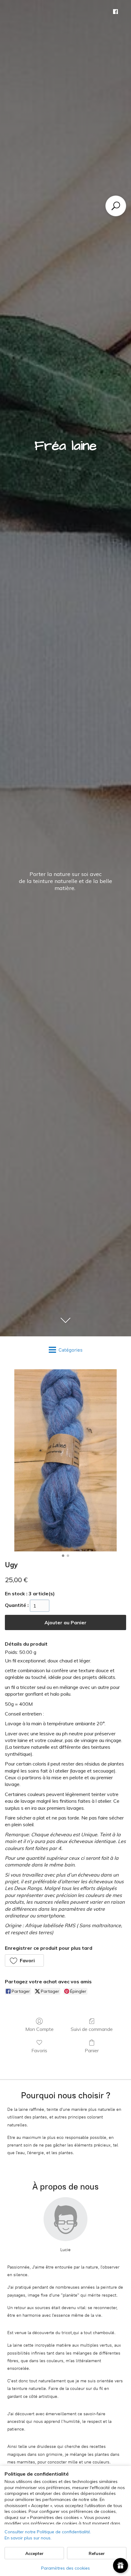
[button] (24, 1960)
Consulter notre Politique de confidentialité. (48, 2532)
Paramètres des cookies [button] (65, 2568)
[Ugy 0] (65, 1460)
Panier (92, 2050)
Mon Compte (39, 2029)
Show (120, 2565)
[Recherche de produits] (116, 206)
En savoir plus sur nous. (28, 2538)
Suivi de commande (92, 2029)
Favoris (39, 2050)
